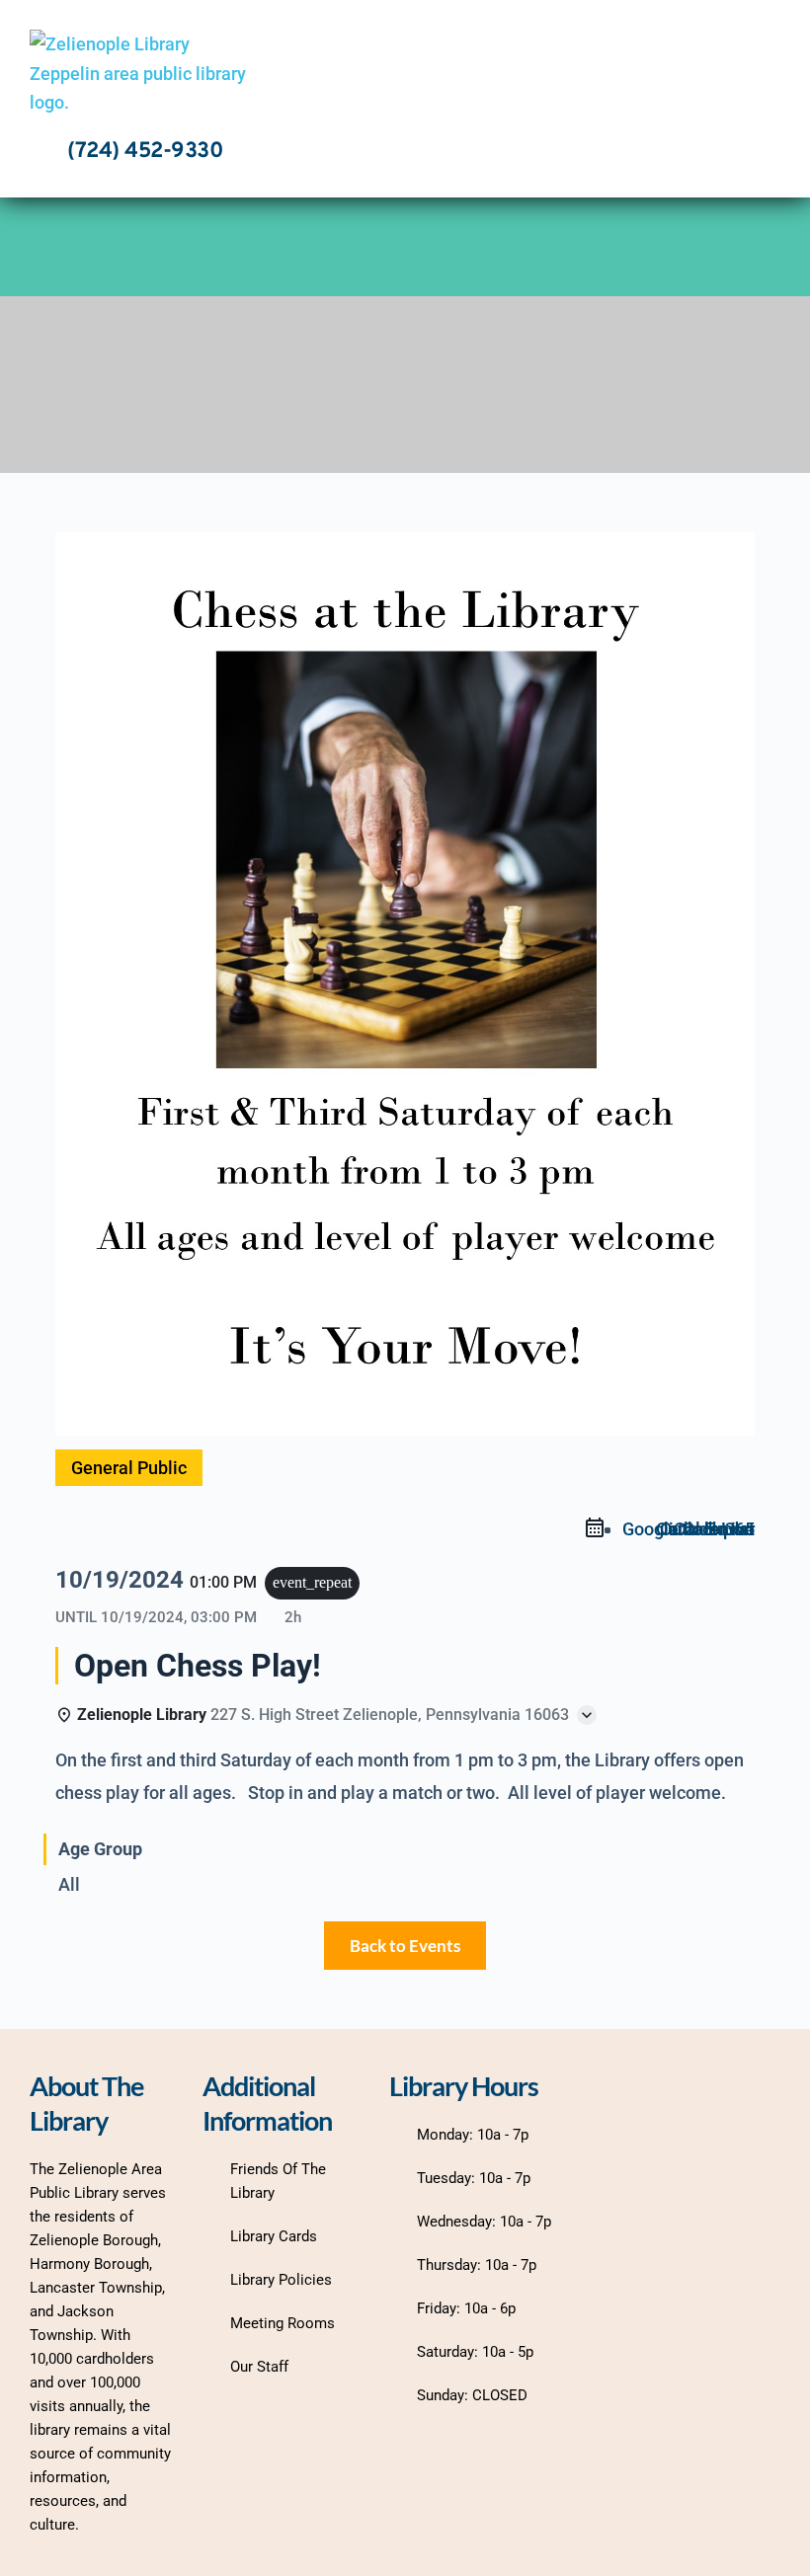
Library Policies (281, 2280)
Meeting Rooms (283, 2323)
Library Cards (274, 2236)
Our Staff (259, 2367)
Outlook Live (705, 1529)
